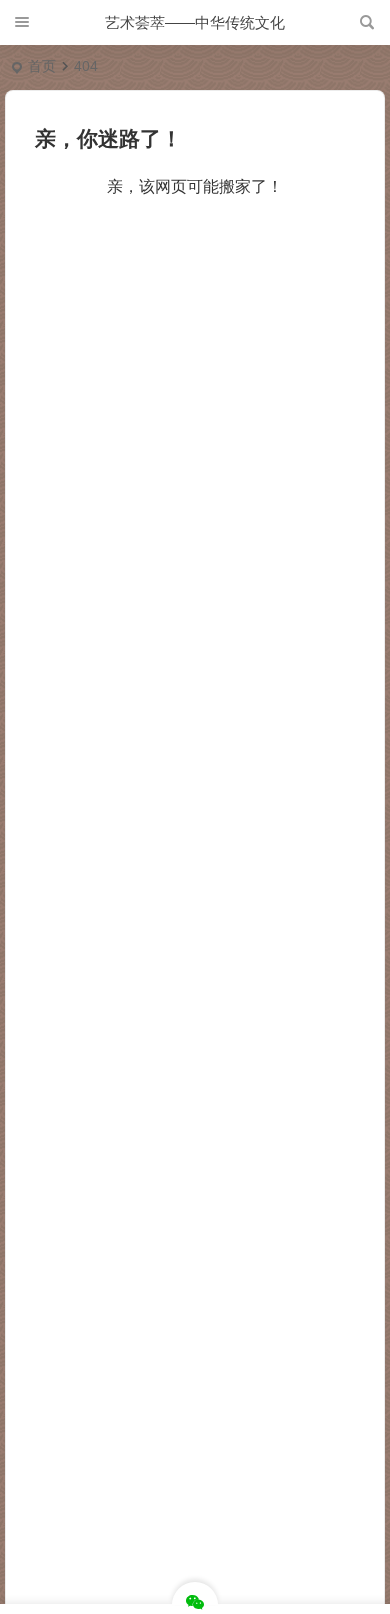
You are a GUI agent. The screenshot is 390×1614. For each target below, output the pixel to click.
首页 (42, 66)
